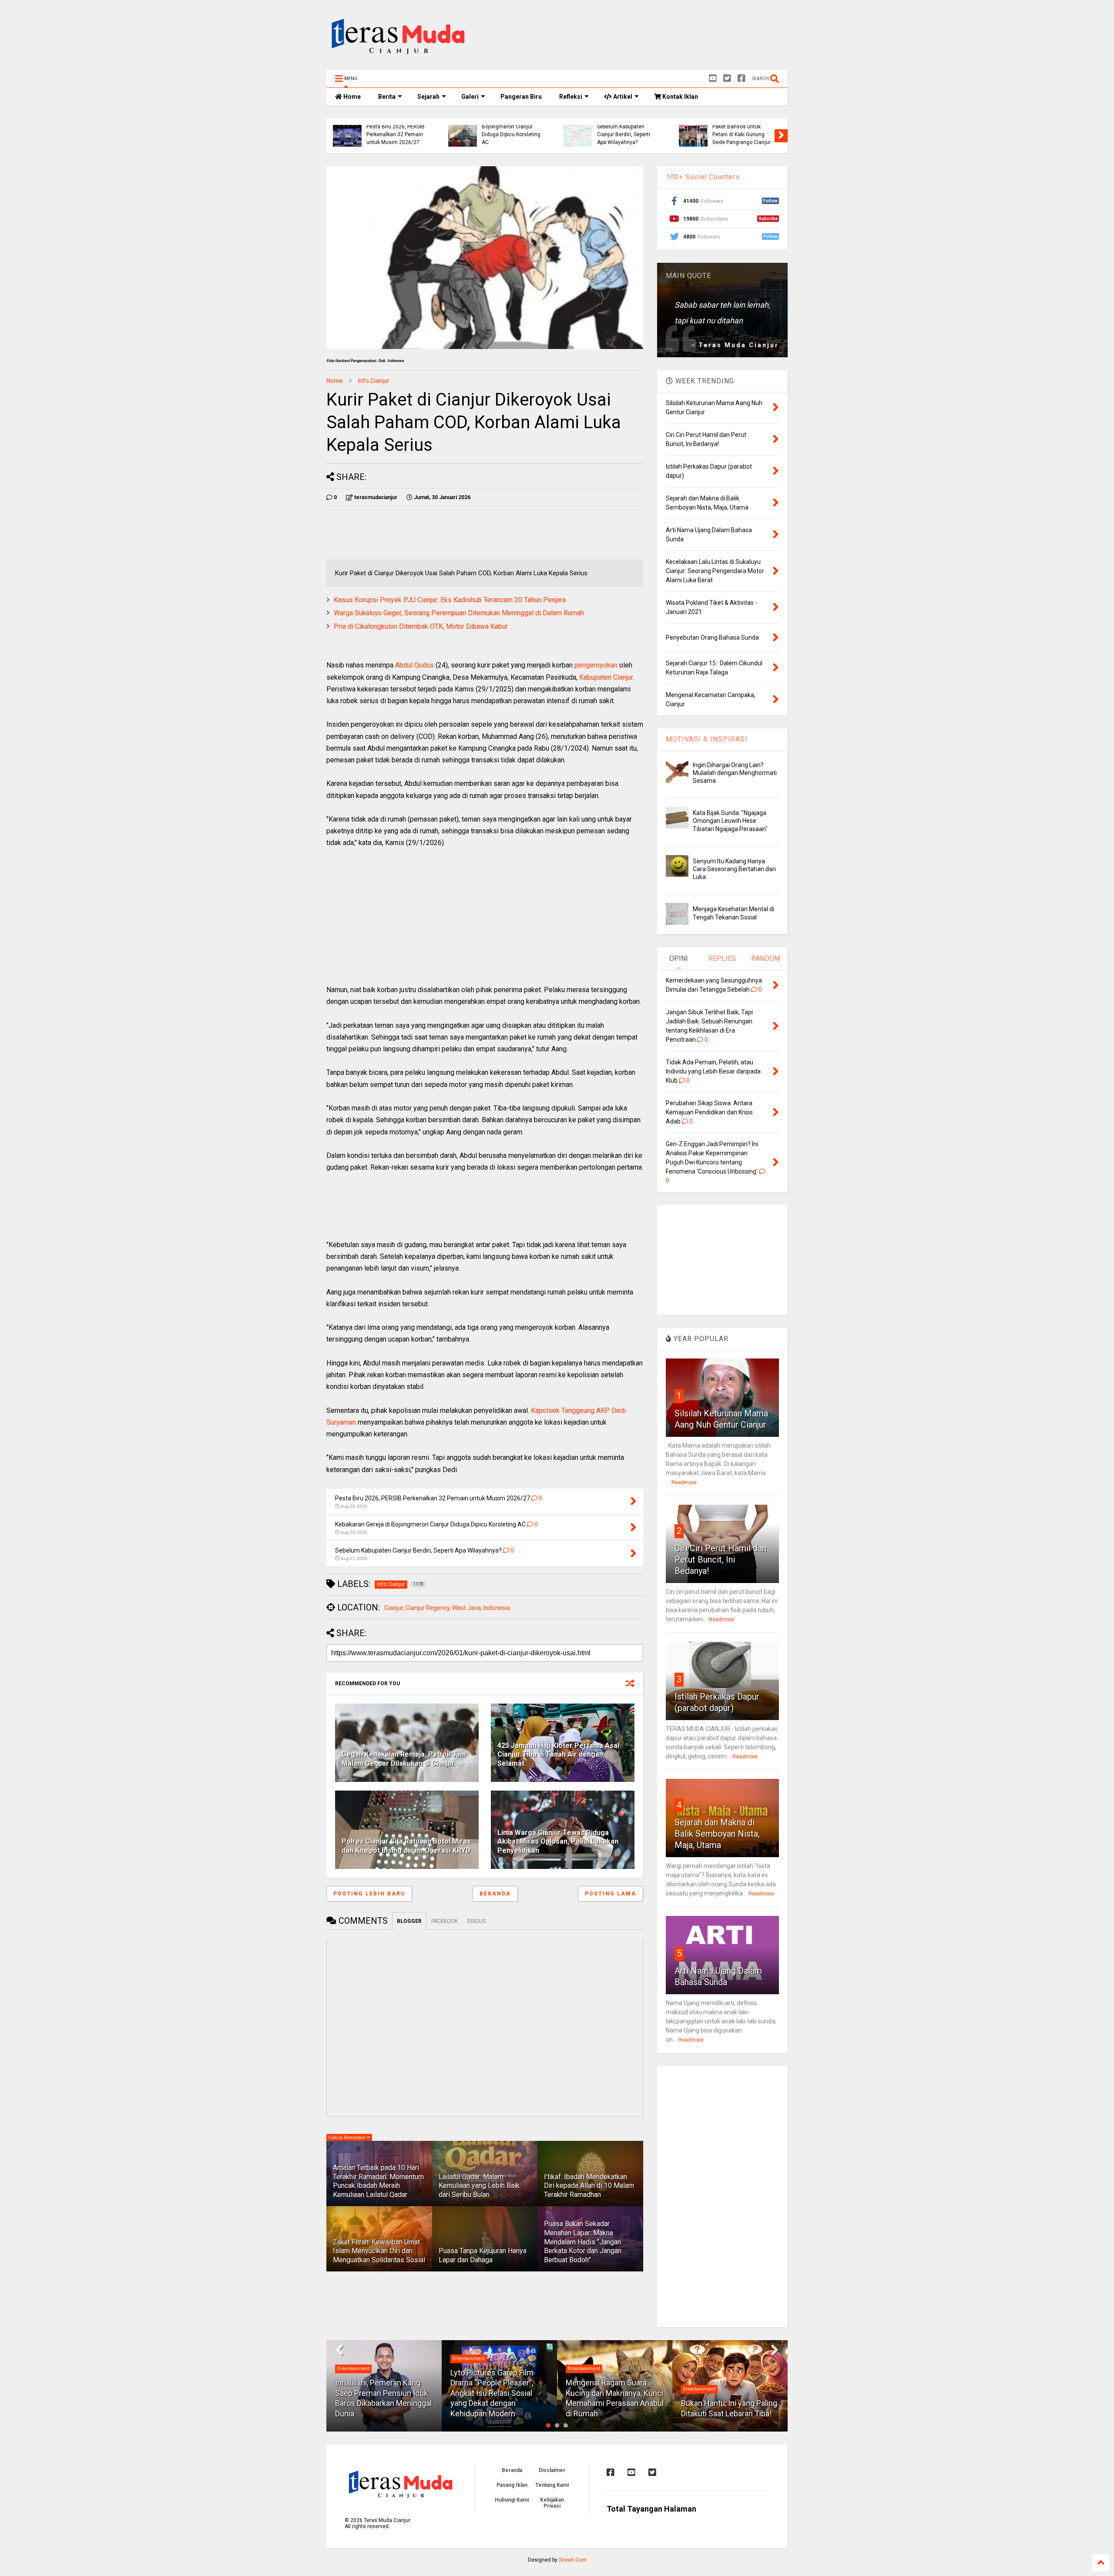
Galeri (470, 97)
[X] (727, 79)
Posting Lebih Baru (369, 1894)
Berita (387, 97)
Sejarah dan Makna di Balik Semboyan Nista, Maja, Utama (717, 1834)
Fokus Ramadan (348, 2138)
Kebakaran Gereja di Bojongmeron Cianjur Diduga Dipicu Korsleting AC (357, 131)
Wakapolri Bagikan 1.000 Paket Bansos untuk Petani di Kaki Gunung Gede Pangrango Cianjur (588, 131)
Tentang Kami (552, 2485)
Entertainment (353, 2359)
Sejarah (428, 97)
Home (351, 97)
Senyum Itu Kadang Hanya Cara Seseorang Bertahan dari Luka (734, 869)
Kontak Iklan (679, 97)
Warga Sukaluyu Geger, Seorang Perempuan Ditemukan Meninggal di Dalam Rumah (459, 613)
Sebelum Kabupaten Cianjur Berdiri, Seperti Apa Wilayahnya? (470, 135)
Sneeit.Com (573, 2560)
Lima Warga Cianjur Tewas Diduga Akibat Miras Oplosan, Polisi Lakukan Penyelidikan (558, 1842)
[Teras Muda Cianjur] (399, 59)
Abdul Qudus (414, 665)
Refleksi (571, 97)
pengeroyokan (596, 665)
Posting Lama (611, 1894)
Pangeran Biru (521, 97)
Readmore (684, 1483)
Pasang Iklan (512, 2485)
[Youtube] (713, 79)
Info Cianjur (374, 381)
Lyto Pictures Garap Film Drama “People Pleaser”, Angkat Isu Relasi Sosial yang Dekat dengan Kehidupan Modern (377, 2393)
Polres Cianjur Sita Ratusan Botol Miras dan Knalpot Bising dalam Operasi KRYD (406, 1846)
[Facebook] (742, 79)
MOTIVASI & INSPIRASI (707, 739)
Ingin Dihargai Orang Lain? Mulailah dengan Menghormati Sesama (735, 773)
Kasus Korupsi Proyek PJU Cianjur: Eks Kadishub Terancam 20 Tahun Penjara (450, 600)
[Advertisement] (629, 37)
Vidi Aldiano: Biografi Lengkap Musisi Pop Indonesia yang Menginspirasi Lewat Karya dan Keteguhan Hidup (727, 2393)
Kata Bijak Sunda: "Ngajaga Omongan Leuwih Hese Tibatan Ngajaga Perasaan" (730, 821)
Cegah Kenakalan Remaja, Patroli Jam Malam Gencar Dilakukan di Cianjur (404, 1759)
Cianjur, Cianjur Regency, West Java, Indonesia (447, 1608)
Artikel (622, 97)
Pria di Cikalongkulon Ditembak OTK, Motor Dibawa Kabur (421, 626)
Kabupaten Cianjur (606, 677)
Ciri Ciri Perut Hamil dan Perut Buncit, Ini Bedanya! (720, 1560)
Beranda (495, 1894)
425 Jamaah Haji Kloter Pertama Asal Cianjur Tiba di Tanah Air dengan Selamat (558, 1755)
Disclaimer (552, 2470)
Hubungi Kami (512, 2500)
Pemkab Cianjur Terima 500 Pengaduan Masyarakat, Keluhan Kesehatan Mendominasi (704, 131)
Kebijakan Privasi (552, 2503)
